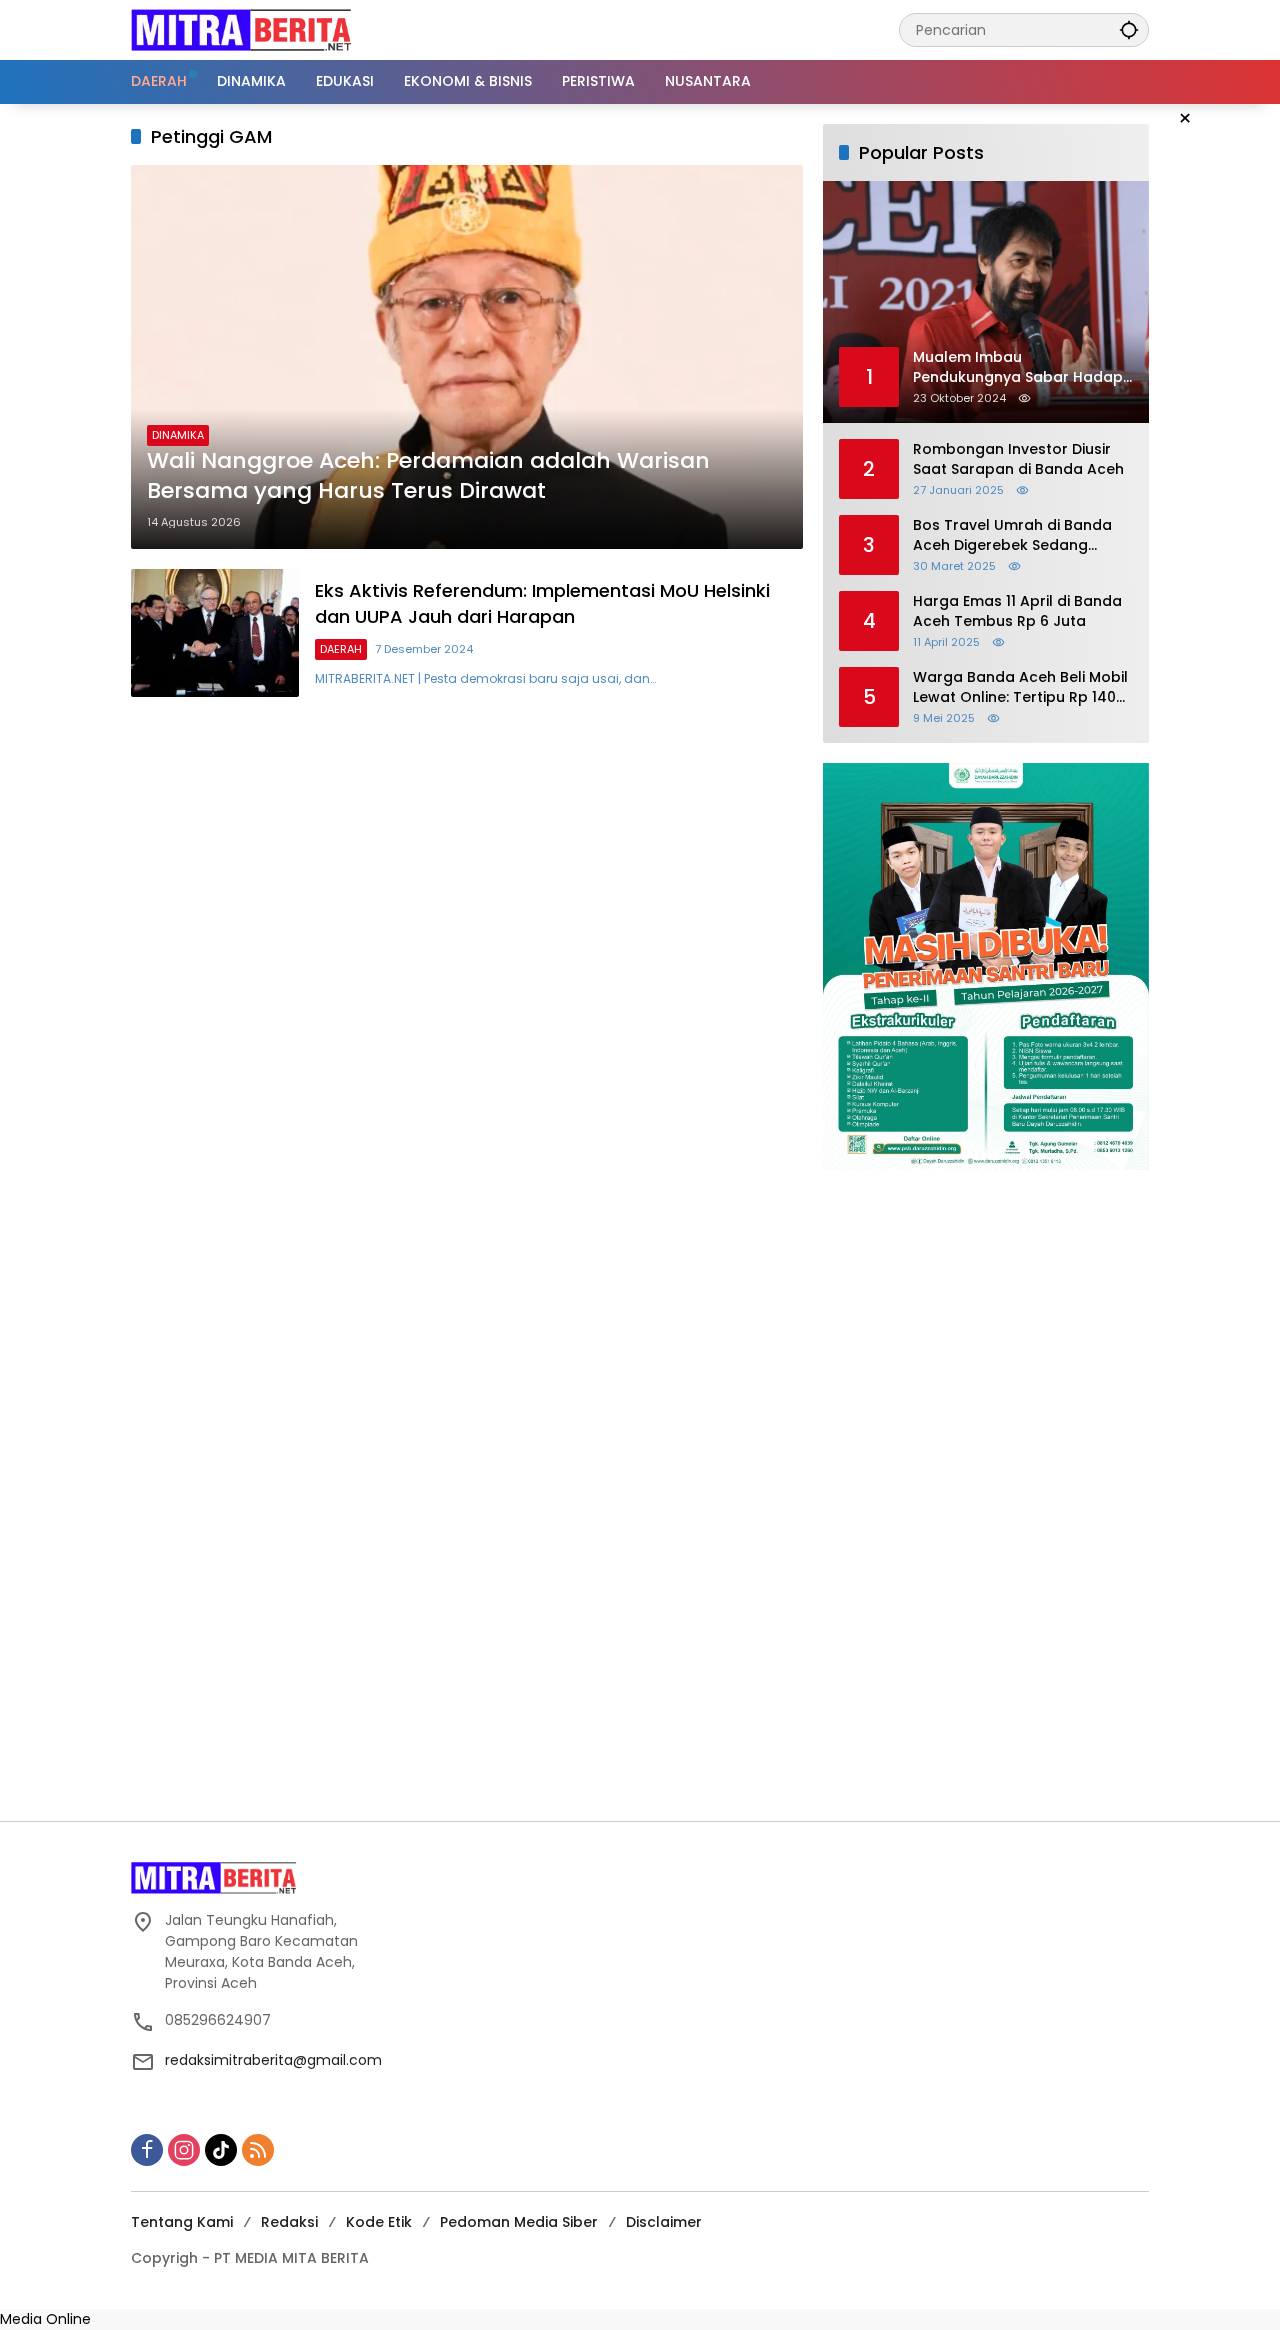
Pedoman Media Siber (519, 2222)
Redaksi (289, 2222)
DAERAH (341, 649)
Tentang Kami (182, 2222)
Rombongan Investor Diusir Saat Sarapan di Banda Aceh (1018, 459)
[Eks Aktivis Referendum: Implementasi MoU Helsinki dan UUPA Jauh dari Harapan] (215, 633)
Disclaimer (664, 2222)
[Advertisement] (640, 1495)
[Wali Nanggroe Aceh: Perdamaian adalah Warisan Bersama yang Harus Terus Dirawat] (467, 357)
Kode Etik (379, 2222)
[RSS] (258, 2150)
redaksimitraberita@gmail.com (273, 2060)
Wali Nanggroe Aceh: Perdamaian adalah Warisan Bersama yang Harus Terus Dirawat (428, 476)
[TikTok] (221, 2150)
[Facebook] (147, 2150)
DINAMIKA (178, 435)
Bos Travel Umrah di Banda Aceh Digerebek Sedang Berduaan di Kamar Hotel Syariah (1012, 535)
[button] (1129, 29)
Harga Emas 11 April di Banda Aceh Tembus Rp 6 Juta (1017, 611)
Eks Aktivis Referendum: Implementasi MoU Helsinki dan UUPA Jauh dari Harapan (542, 603)
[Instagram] (184, 2150)
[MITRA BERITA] (241, 29)
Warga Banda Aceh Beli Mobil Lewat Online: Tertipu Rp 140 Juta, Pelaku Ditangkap (1020, 687)
